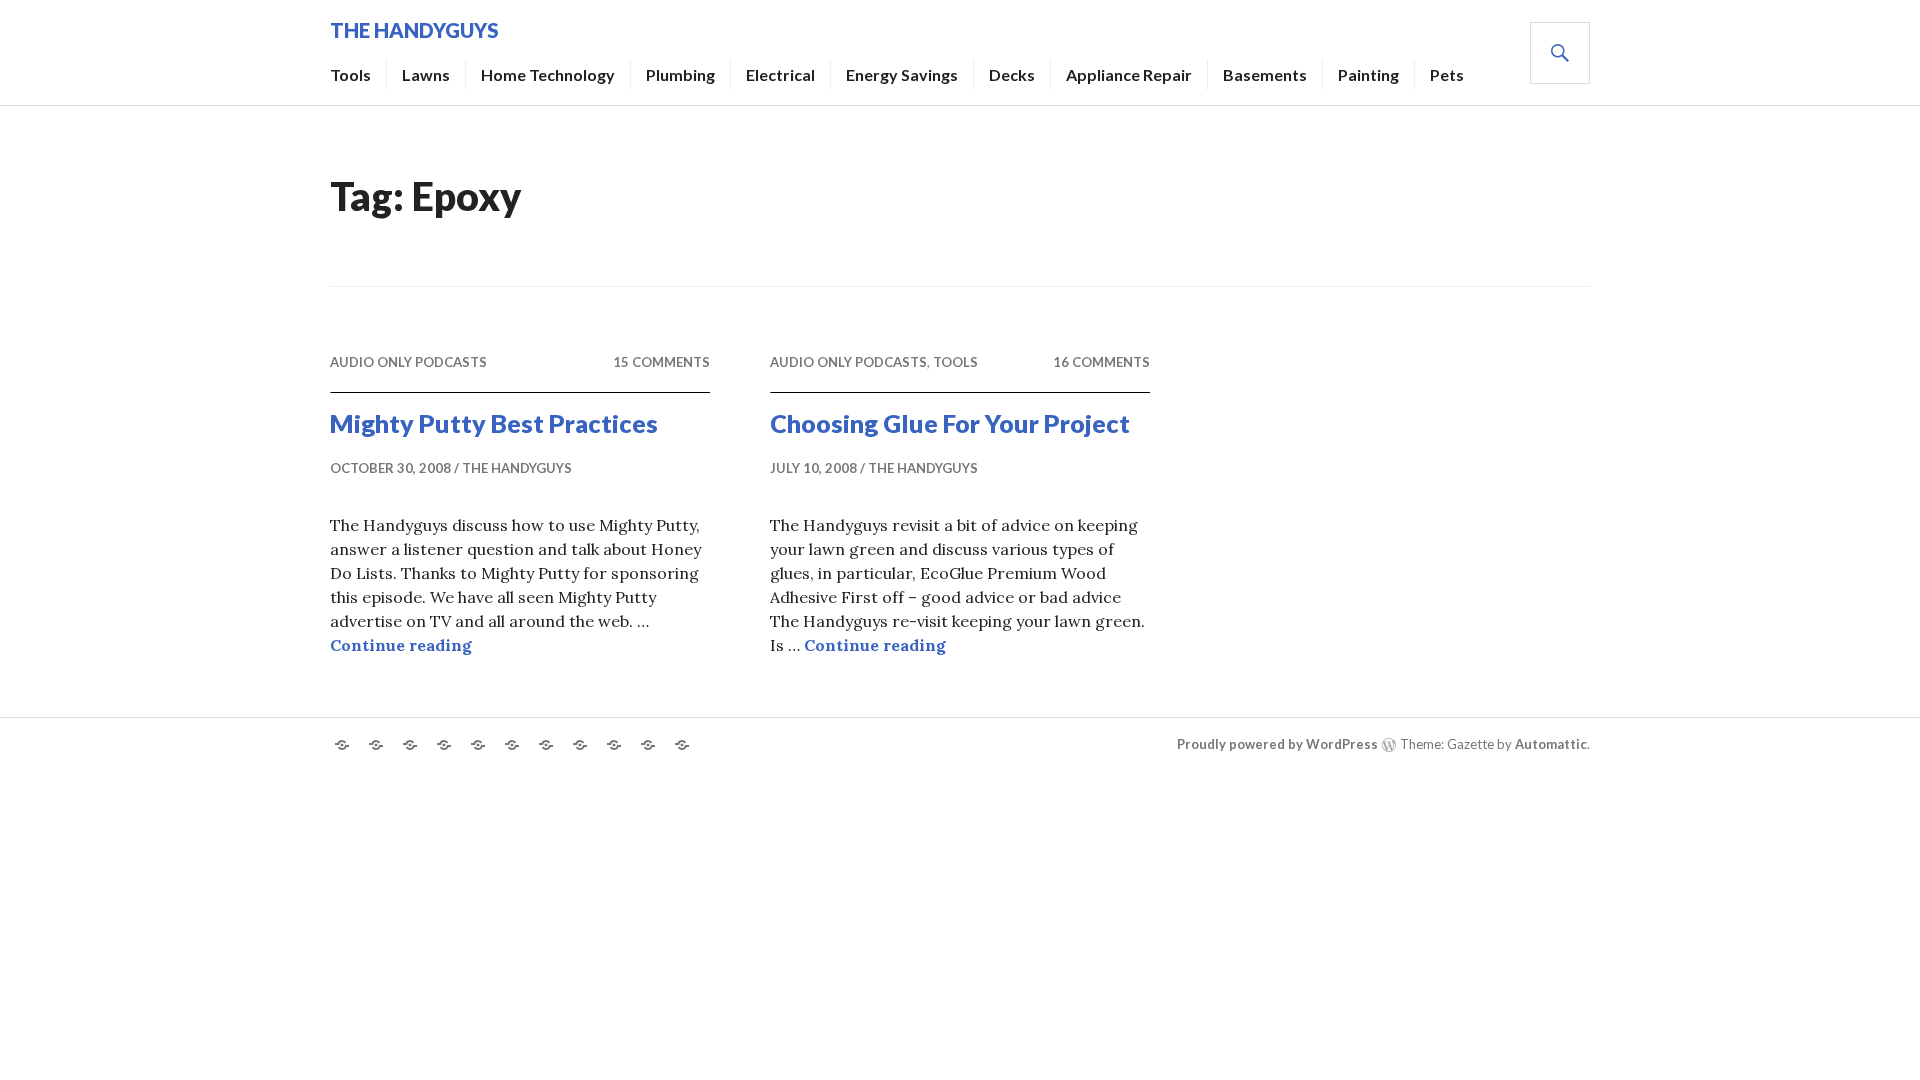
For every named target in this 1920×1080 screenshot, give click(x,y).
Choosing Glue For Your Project (950, 423)
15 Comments (661, 362)
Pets (1447, 74)
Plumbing (680, 74)
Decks (1012, 74)
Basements (1265, 74)
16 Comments (1101, 362)
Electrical (780, 74)
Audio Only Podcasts (408, 362)
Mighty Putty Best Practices (494, 423)
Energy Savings (902, 74)
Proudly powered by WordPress (1277, 744)
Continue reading (401, 645)
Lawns (426, 74)
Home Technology (548, 74)
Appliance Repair (1129, 74)
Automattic (1551, 744)
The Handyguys (414, 30)
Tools (350, 74)
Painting (1368, 74)
